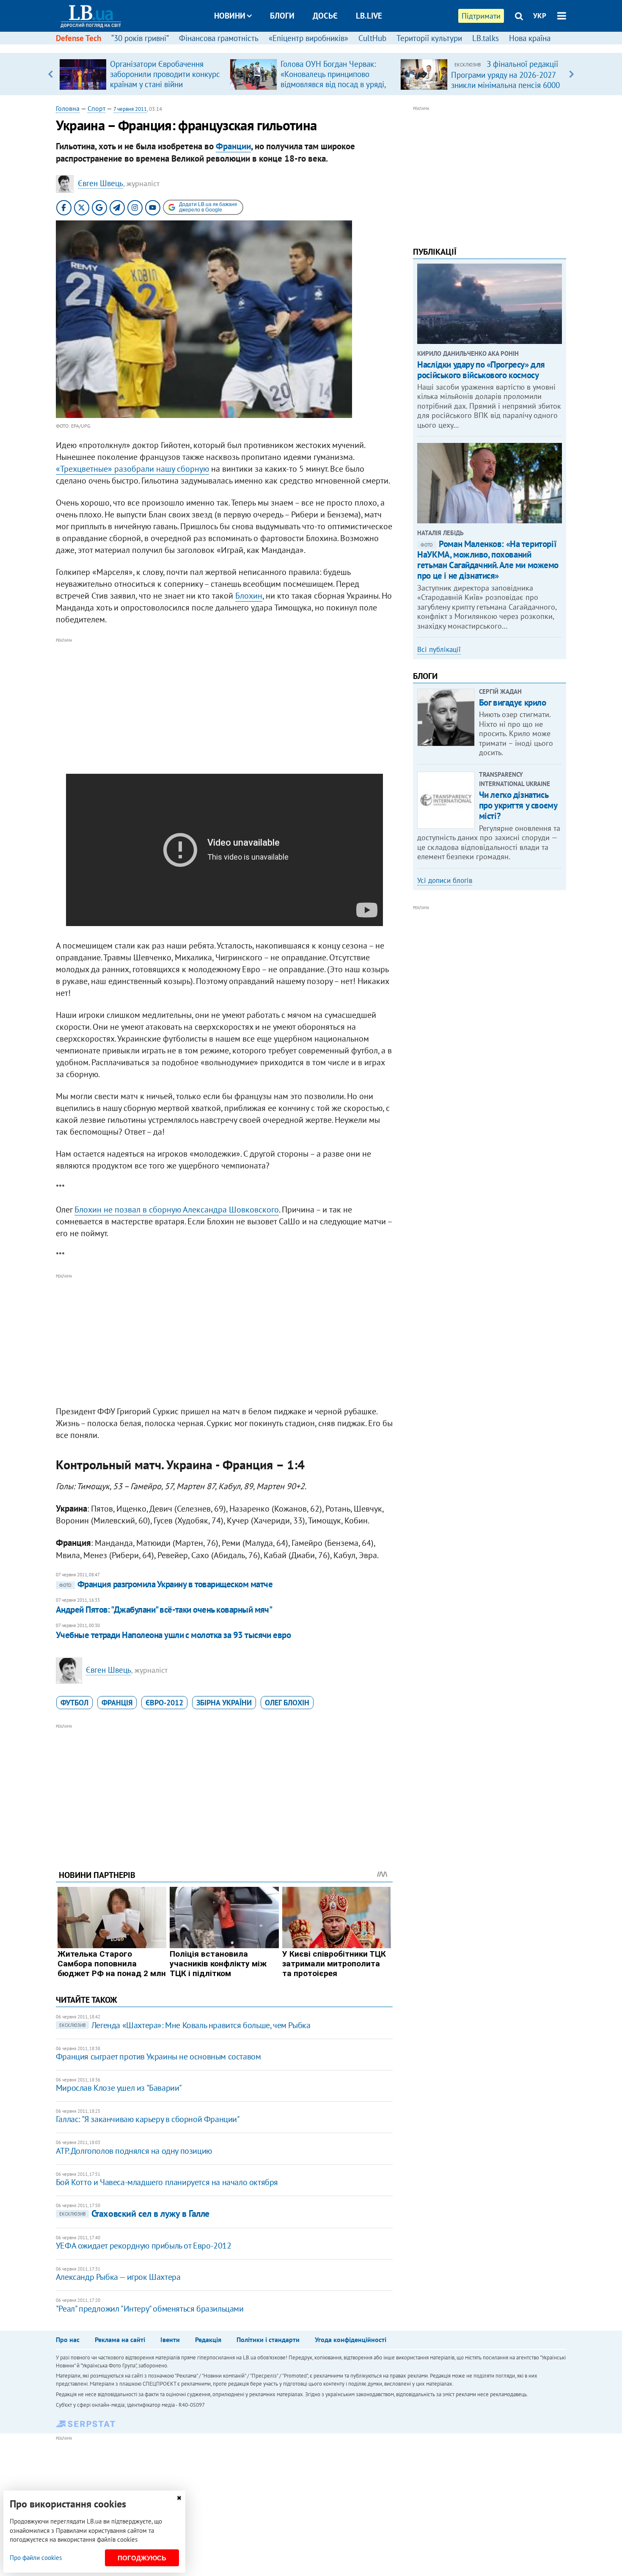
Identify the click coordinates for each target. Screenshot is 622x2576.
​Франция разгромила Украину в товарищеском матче (166, 1584)
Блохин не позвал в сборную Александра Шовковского (177, 1210)
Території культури (429, 38)
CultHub (372, 38)
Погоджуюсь (142, 2558)
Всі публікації (439, 649)
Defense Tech (78, 38)
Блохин (249, 596)
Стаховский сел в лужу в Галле (134, 2213)
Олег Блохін (287, 1703)
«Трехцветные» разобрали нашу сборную (132, 469)
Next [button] (571, 74)
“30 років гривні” (140, 38)
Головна (68, 108)
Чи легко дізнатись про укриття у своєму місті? (518, 805)
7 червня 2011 (130, 109)
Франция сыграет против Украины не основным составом (158, 2056)
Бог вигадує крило (513, 702)
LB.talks (486, 38)
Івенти (170, 2340)
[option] (141, 74)
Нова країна (530, 38)
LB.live (369, 16)
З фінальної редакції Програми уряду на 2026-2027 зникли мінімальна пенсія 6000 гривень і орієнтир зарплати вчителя (505, 85)
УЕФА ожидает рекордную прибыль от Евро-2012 (144, 2246)
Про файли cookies (36, 2558)
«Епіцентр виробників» (308, 38)
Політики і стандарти (268, 2340)
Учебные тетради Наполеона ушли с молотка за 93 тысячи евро (173, 1635)
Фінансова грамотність (219, 38)
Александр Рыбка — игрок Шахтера (118, 2277)
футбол (74, 1703)
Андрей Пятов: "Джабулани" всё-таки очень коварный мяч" (164, 1610)
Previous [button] (51, 74)
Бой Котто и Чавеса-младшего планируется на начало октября (167, 2182)
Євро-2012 (164, 1703)
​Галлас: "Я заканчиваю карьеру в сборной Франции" (148, 2119)
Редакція (208, 2340)
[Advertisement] (224, 704)
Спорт (96, 108)
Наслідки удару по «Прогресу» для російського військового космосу (481, 370)
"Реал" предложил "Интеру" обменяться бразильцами (150, 2309)
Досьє (325, 16)
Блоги (282, 16)
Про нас (68, 2340)
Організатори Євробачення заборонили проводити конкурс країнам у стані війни (165, 74)
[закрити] (179, 2498)
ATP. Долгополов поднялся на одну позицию (134, 2151)
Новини (230, 16)
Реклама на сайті (120, 2340)
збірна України (224, 1703)
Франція (117, 1703)
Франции (233, 146)
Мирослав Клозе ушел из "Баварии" (119, 2088)
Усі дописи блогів (445, 880)
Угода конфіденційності (351, 2340)
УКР (540, 16)
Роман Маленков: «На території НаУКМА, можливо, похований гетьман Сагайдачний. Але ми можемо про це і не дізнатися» (488, 560)
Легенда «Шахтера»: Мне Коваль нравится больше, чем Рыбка (185, 2025)
